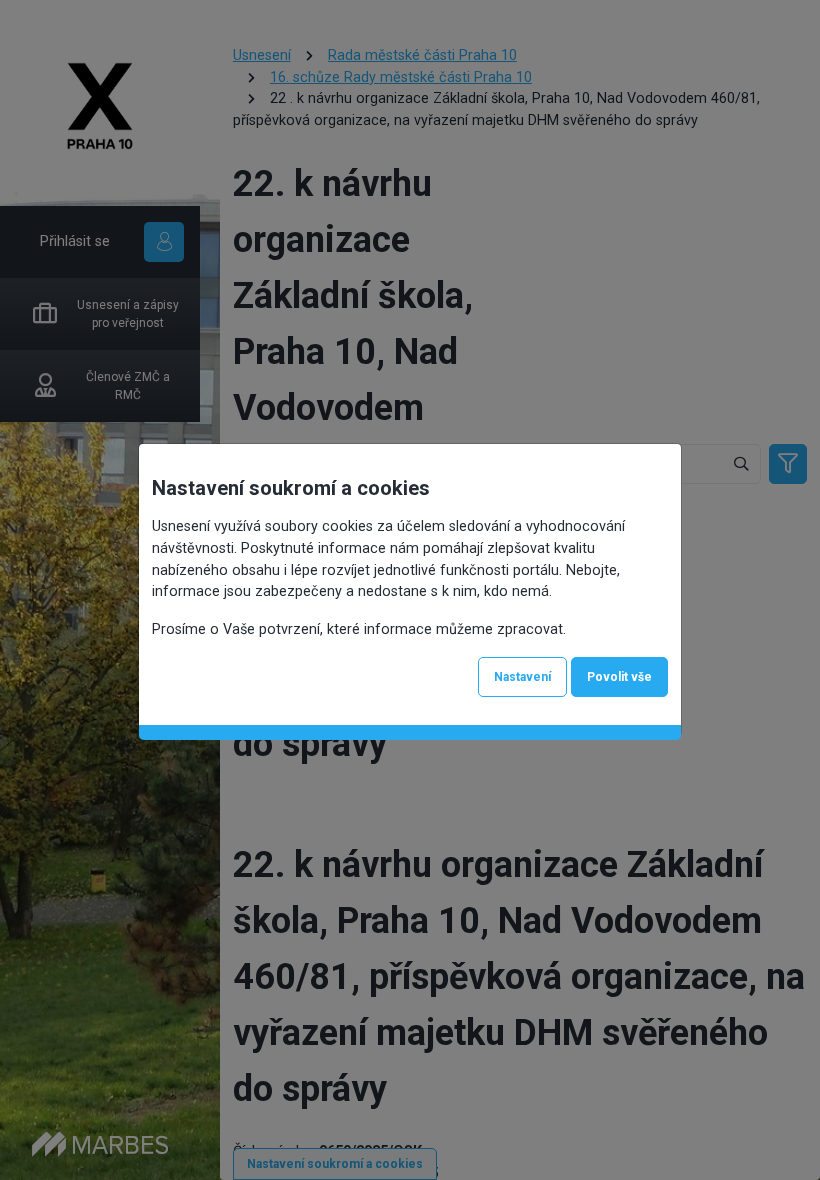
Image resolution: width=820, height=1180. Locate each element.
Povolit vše (619, 677)
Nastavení (522, 677)
